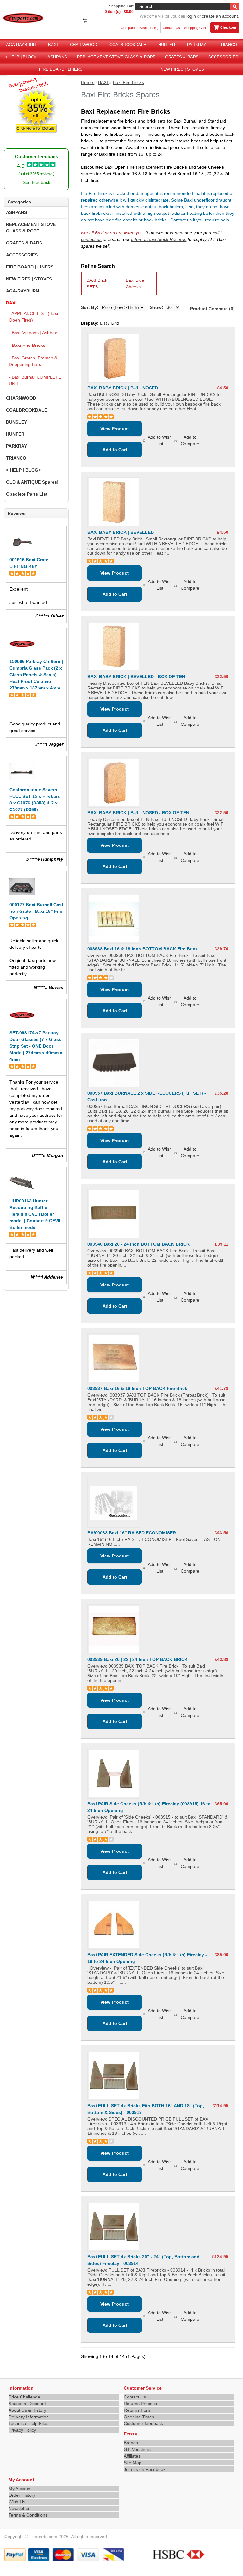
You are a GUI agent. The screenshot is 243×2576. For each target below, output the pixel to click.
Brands (131, 2443)
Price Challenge (24, 2397)
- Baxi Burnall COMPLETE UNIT (35, 380)
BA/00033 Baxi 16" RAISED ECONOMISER (132, 1533)
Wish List (18, 2502)
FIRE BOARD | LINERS (61, 69)
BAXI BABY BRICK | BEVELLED (121, 532)
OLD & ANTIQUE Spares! (32, 482)
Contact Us (171, 28)
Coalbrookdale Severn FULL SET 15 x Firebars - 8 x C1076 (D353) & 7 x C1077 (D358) (36, 800)
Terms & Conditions (28, 2515)
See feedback (37, 182)
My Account (20, 2489)
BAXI (53, 45)
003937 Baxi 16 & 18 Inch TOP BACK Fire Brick (137, 1388)
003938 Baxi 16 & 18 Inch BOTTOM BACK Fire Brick (143, 949)
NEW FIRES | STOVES (182, 69)
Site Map (133, 2463)
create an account (220, 16)
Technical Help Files (28, 2423)
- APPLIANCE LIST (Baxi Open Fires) (33, 317)
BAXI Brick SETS (97, 283)
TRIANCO (228, 45)
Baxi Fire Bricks (128, 82)
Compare (128, 28)
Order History (22, 2495)
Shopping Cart (195, 28)
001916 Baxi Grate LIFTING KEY (29, 563)
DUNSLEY (16, 422)
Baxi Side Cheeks (135, 283)
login (191, 16)
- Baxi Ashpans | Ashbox (33, 333)
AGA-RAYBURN (21, 45)
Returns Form (138, 2410)
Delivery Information (29, 2417)
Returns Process (140, 2404)
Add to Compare (190, 440)
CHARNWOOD (84, 45)
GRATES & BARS (182, 57)
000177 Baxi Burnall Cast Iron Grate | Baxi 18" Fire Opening (36, 911)
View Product (115, 429)
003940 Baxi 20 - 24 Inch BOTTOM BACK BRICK (138, 1244)
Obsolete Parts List (27, 494)
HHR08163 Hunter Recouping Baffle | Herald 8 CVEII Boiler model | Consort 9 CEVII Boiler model (35, 1214)
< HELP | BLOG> (21, 57)
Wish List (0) (149, 28)
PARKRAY (197, 45)
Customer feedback (143, 2423)
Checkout (228, 27)
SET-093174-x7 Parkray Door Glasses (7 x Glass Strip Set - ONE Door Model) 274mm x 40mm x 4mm (36, 1046)
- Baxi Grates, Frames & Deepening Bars (33, 361)
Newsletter (19, 2508)
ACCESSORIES (223, 57)
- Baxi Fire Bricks (27, 345)
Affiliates (132, 2456)
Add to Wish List (160, 440)
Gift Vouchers (137, 2449)
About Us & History (27, 2410)
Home (88, 82)
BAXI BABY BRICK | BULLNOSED (123, 388)
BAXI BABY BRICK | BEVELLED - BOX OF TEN (136, 677)
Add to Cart (115, 450)
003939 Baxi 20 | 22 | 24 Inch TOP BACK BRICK (137, 1659)
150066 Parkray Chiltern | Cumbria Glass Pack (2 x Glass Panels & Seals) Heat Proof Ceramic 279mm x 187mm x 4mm (36, 675)
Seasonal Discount (27, 2404)
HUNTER (167, 45)
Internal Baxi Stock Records (159, 239)
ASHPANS (57, 57)
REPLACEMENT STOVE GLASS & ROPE (116, 57)
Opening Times (139, 2417)
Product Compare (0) (212, 309)
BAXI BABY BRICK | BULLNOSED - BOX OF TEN (138, 813)
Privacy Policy (22, 2430)
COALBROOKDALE (128, 45)
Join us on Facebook (145, 2469)
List (103, 323)
